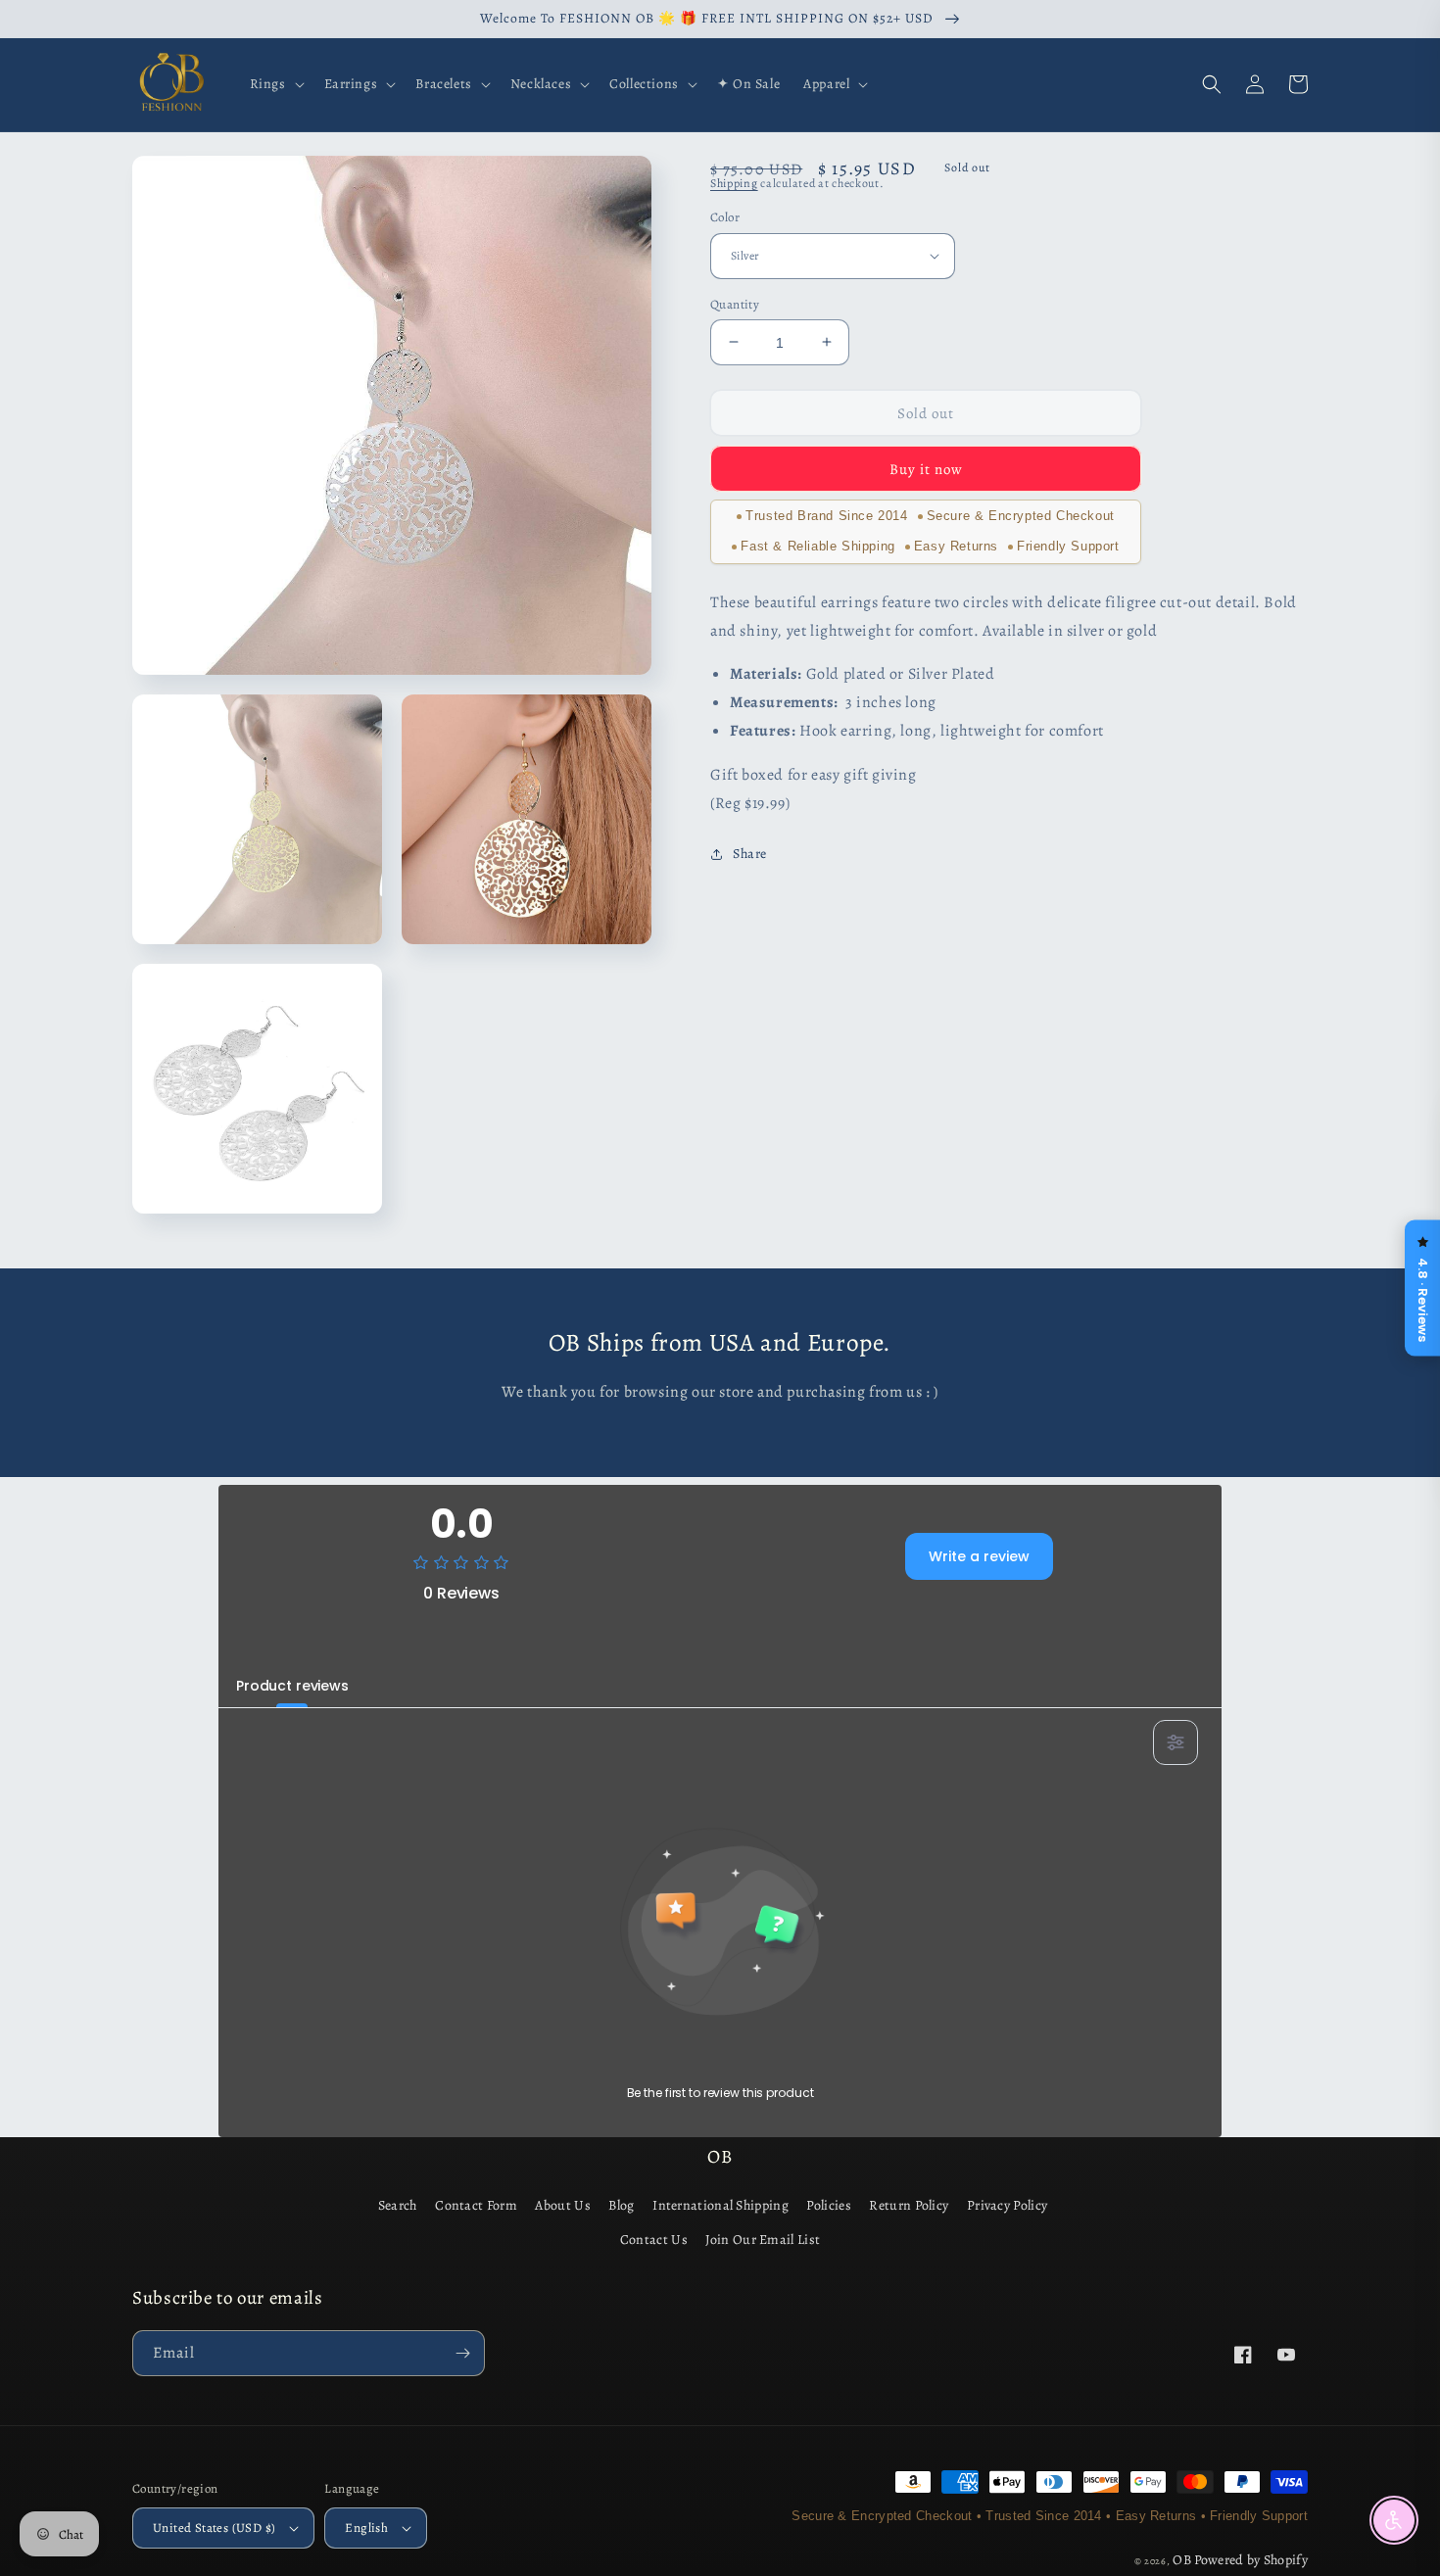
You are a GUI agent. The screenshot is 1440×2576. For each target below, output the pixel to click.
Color (725, 217)
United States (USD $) (214, 2528)
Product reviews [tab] (292, 1686)
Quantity (735, 303)
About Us (562, 2205)
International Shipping (720, 2205)
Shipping (734, 183)
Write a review (979, 1556)
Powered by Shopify (1251, 2560)
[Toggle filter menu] (1176, 1742)
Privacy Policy (1007, 2205)
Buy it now (926, 469)
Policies (828, 2205)
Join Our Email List (763, 2240)
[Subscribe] (462, 2353)
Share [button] (750, 854)
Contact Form (476, 2205)
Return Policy (909, 2205)
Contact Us (654, 2240)
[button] (275, 84)
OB (1182, 2560)
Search (398, 2205)
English (366, 2528)
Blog (621, 2205)
